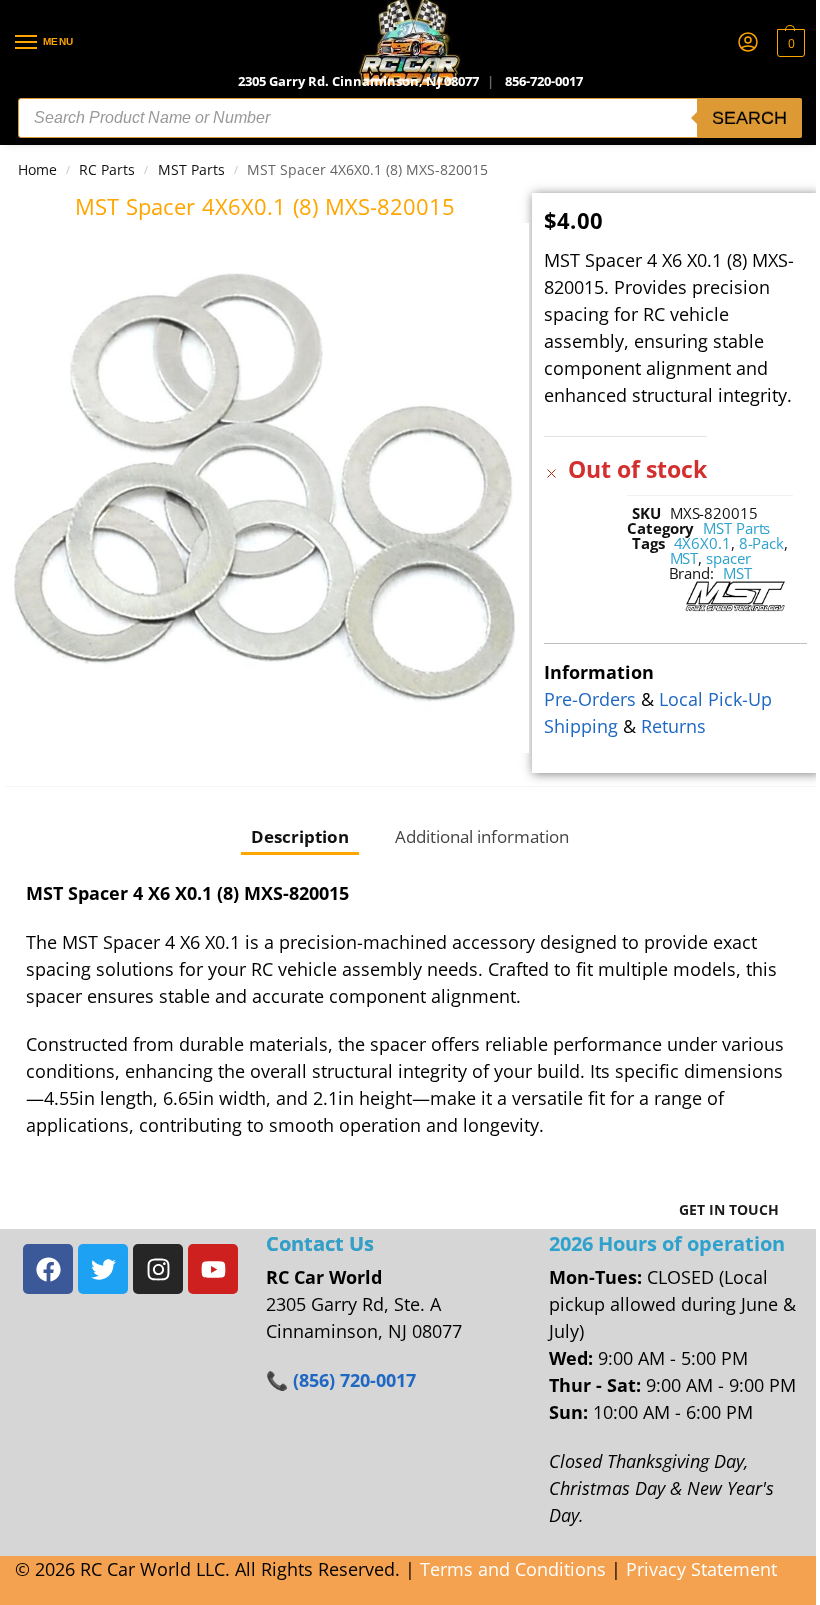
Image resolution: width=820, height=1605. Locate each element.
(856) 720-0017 (354, 1380)
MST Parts (191, 169)
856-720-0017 (544, 81)
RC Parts (107, 169)
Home (37, 169)
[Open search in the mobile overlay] (410, 118)
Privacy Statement (701, 1569)
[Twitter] (103, 1269)
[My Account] (748, 43)
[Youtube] (213, 1269)
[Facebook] (48, 1269)
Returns (673, 726)
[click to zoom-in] (264, 487)
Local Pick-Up (715, 699)
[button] (788, 43)
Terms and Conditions (513, 1569)
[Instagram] (158, 1269)
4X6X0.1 (702, 543)
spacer (728, 558)
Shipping (581, 726)
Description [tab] (300, 836)
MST (684, 558)
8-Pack (761, 543)
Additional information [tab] (482, 836)
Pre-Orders (590, 699)
